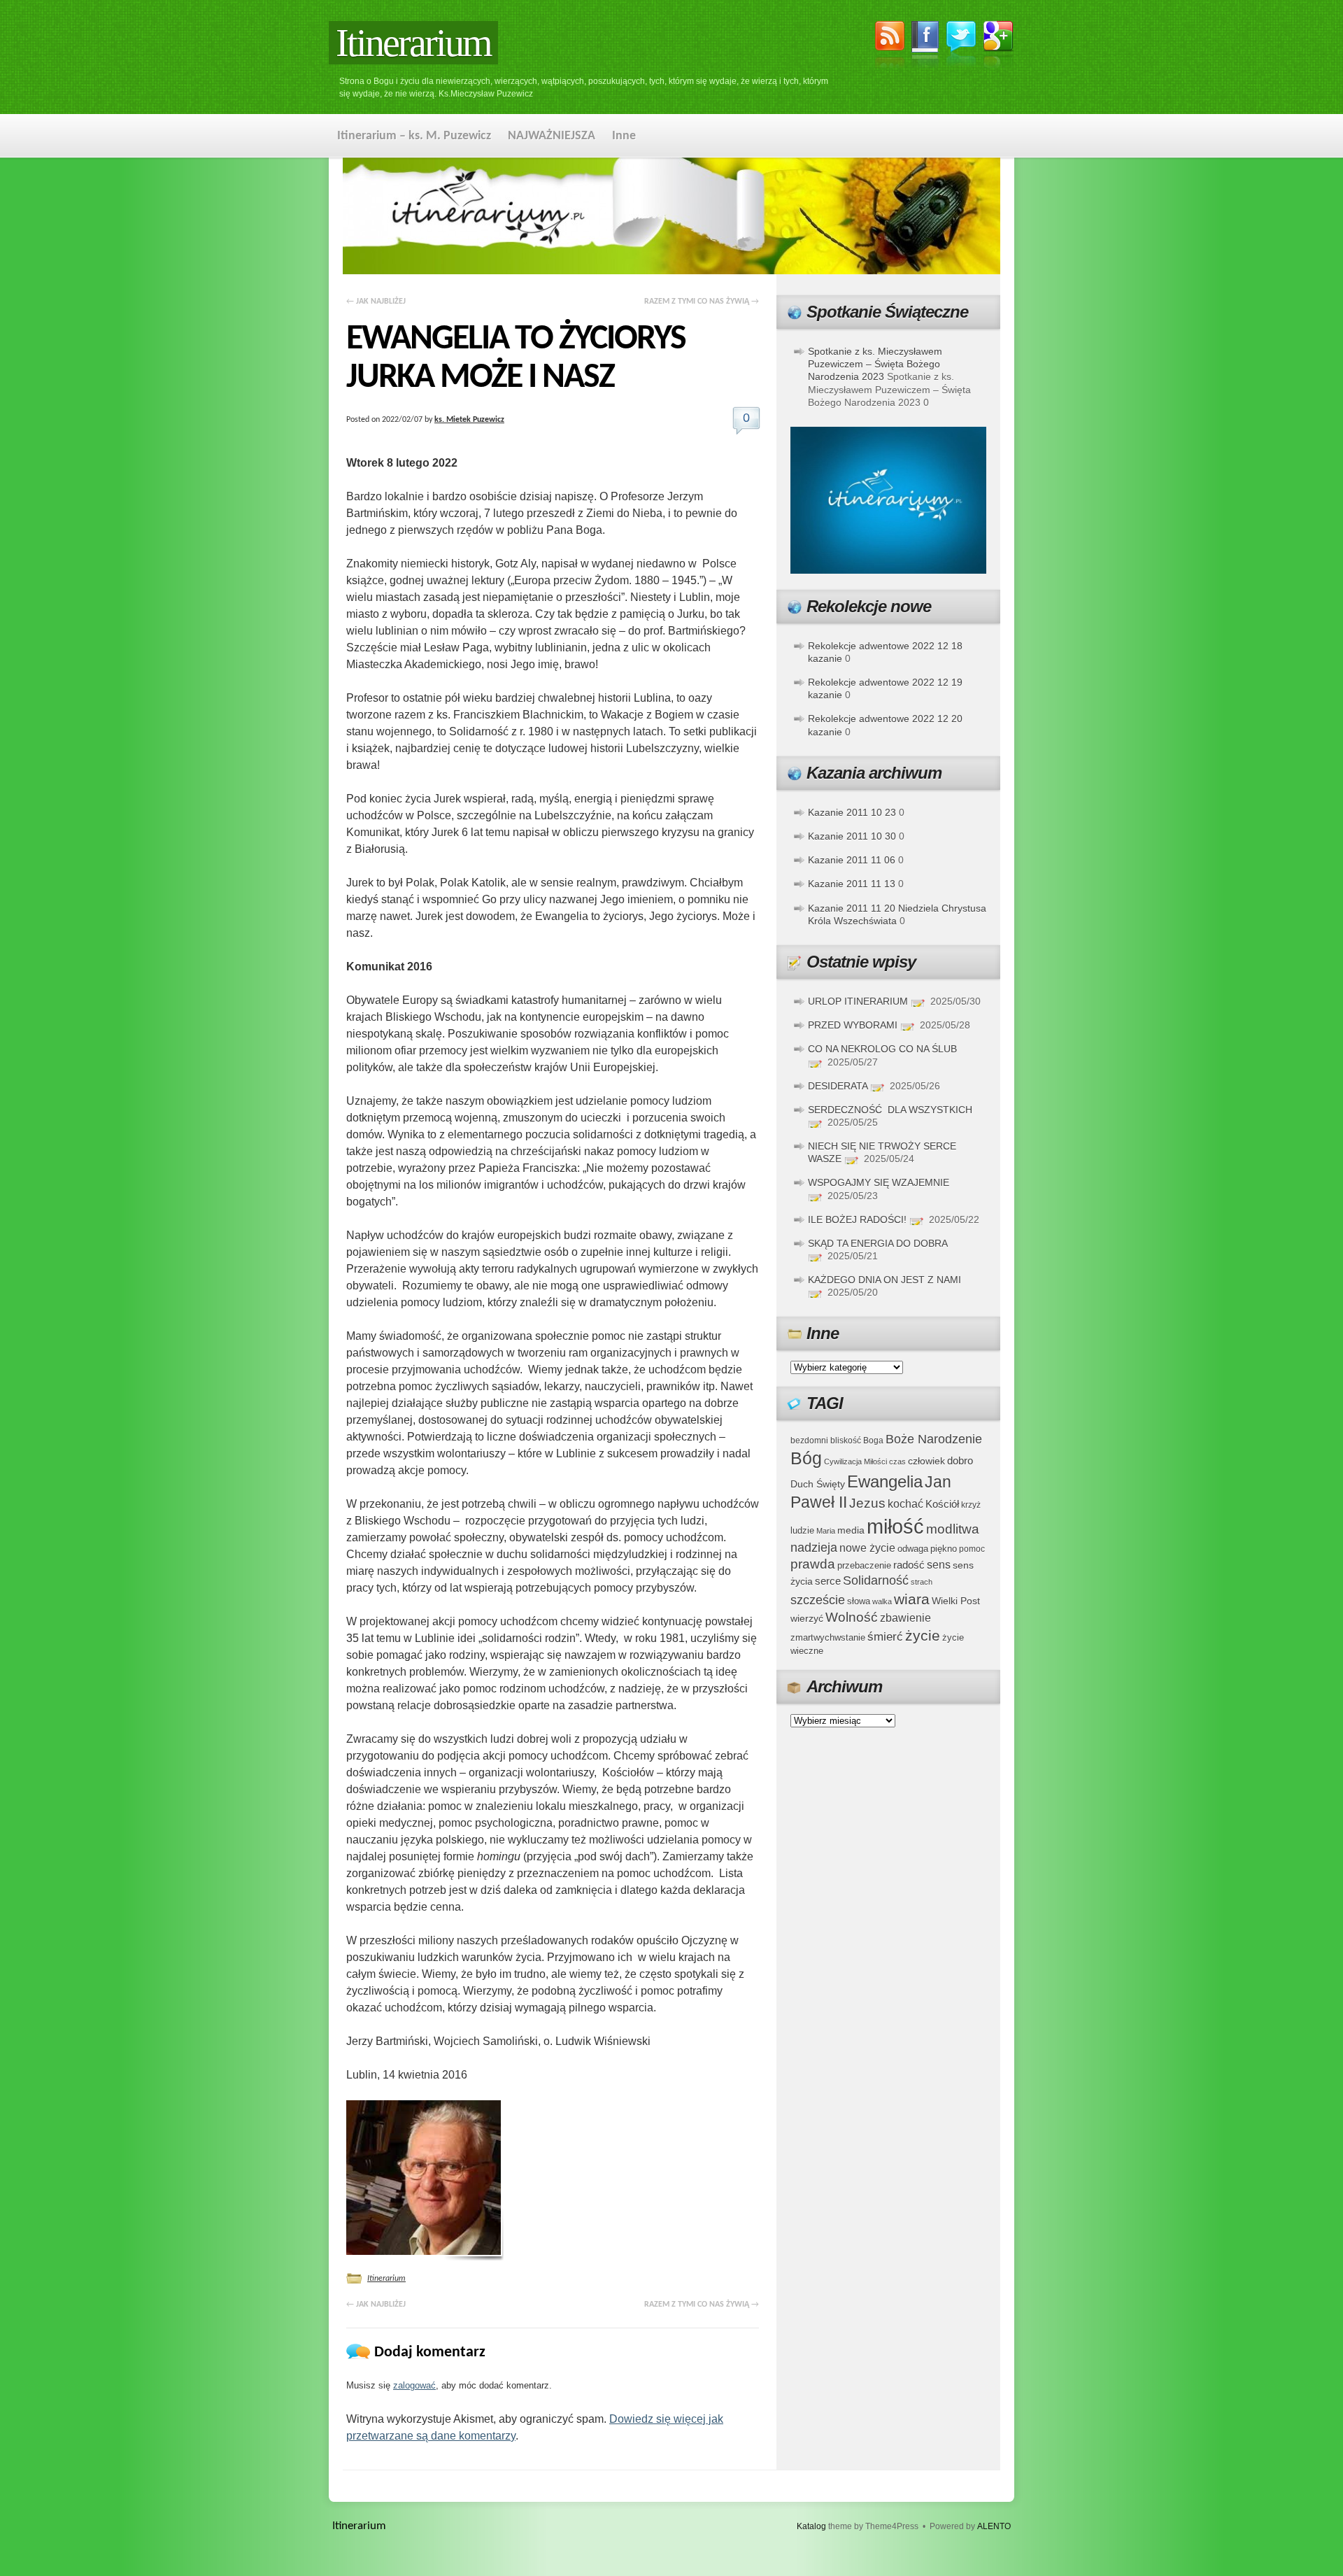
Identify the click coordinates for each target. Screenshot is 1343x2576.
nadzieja (814, 1548)
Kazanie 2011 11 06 (852, 860)
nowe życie (867, 1548)
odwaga (913, 1549)
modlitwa (953, 1529)
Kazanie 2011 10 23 (852, 812)
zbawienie (905, 1618)
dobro (960, 1460)
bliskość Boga (857, 1440)
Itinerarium (413, 43)
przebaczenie (864, 1565)
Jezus (867, 1503)
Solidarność (876, 1580)
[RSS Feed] (890, 47)
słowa (859, 1601)
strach (922, 1582)
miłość (895, 1526)
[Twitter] (961, 46)
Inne (624, 136)
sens (939, 1565)
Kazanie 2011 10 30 (852, 836)
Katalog (811, 2526)
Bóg (806, 1458)
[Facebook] (925, 47)
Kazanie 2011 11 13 (852, 884)
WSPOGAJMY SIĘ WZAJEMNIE (879, 1182)
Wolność (852, 1617)
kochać (905, 1504)
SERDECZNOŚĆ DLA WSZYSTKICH (890, 1110)
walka (882, 1601)
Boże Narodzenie (934, 1439)
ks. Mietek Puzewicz (469, 420)
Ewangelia (885, 1481)
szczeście (818, 1600)
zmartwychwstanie (828, 1637)
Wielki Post (956, 1601)
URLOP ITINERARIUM (858, 1001)
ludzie (802, 1530)
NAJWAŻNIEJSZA (552, 136)
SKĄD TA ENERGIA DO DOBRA (877, 1243)
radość (909, 1565)
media (851, 1530)
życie (923, 1635)
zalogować (414, 2385)
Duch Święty (818, 1484)
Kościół (942, 1504)
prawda (813, 1564)
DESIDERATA (838, 1086)
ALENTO (994, 2526)
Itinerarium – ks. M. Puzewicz (414, 136)
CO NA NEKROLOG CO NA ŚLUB (882, 1049)
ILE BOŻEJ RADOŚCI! (857, 1219)
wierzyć (807, 1618)
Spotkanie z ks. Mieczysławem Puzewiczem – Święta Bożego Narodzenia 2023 (875, 364)
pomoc (972, 1549)
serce (828, 1581)
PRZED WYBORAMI (853, 1025)
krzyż (971, 1505)
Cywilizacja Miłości (855, 1462)
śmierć (885, 1637)
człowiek (926, 1461)
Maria (826, 1531)
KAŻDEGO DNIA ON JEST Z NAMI (884, 1280)
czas (897, 1462)
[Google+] (999, 47)
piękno (944, 1549)
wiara (912, 1599)
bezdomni (809, 1440)
